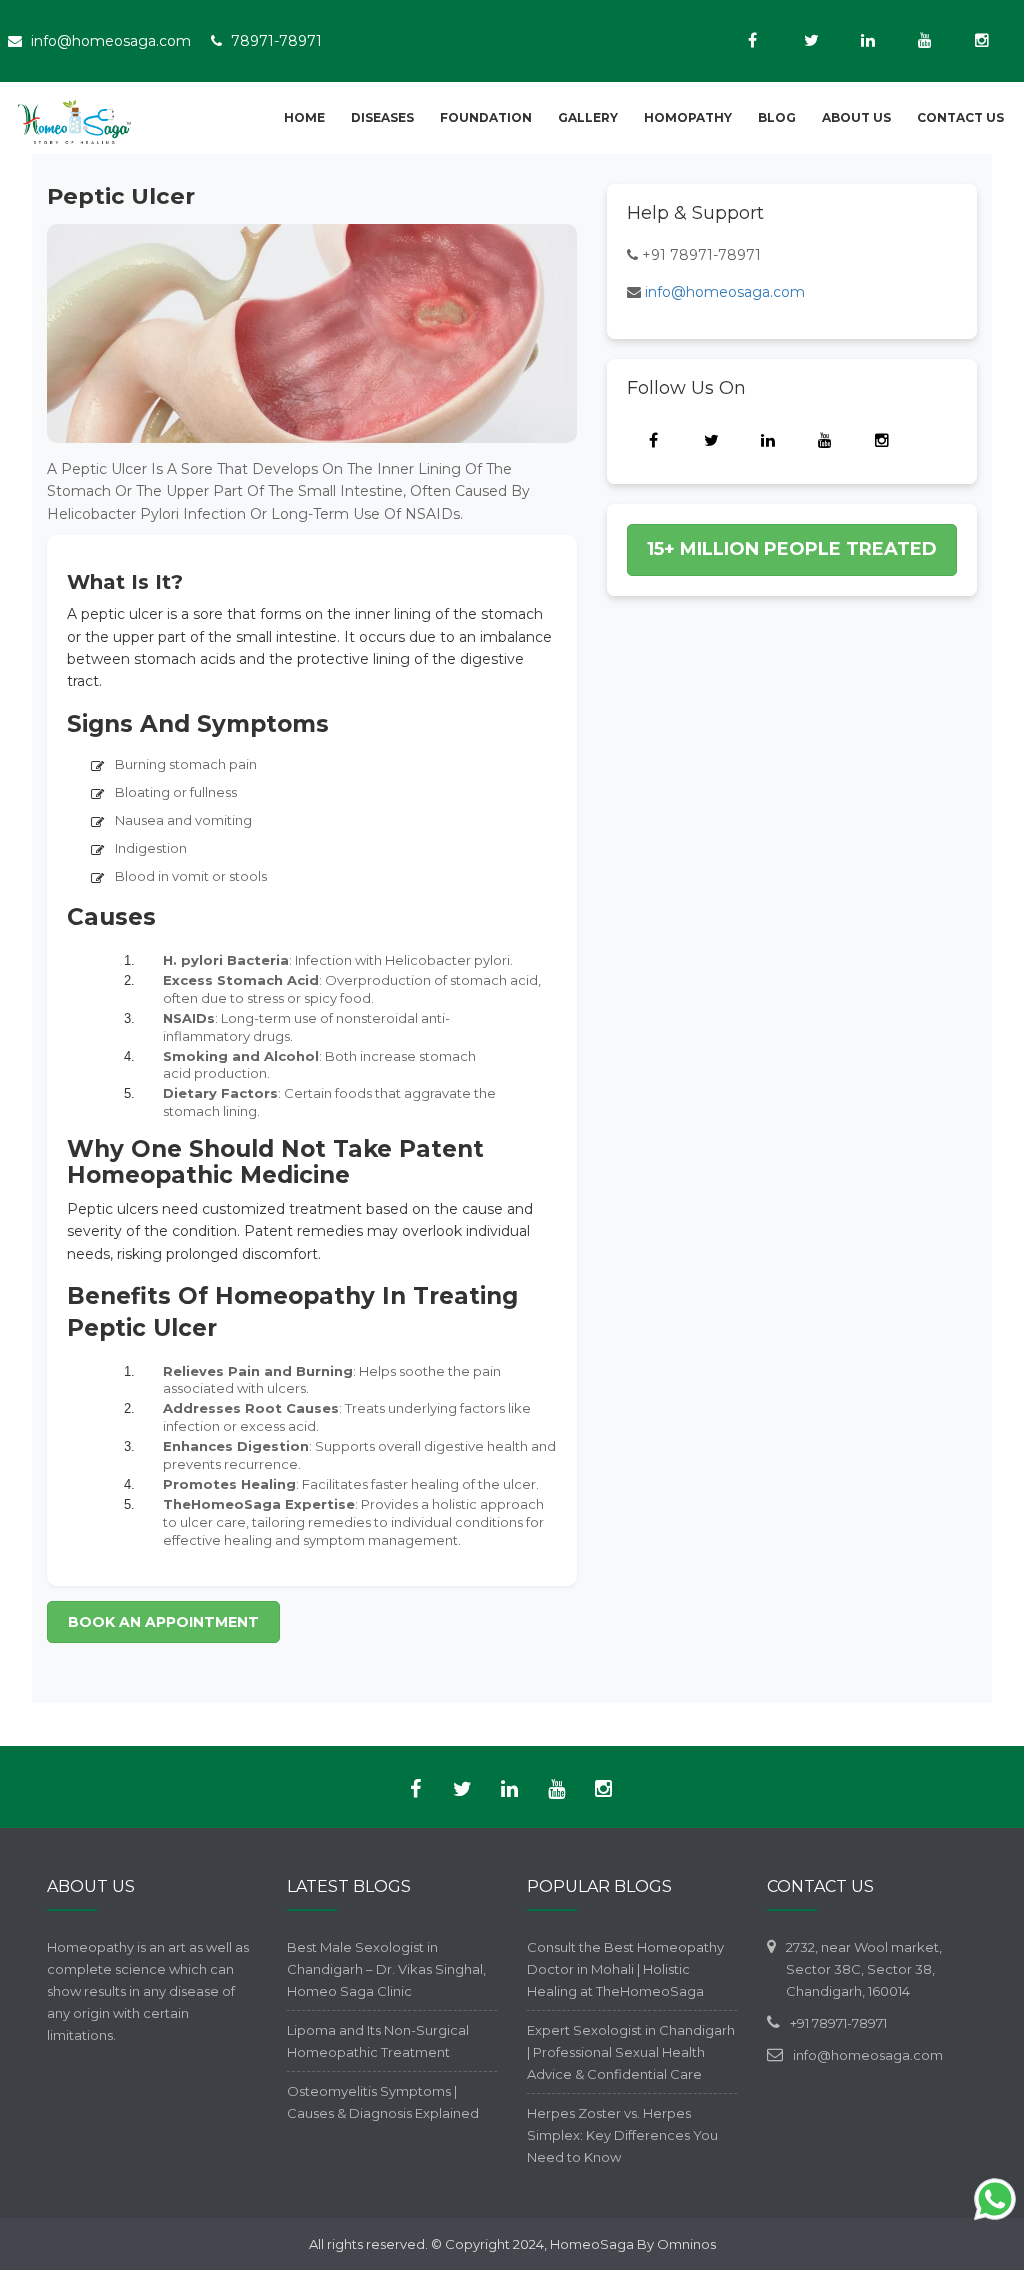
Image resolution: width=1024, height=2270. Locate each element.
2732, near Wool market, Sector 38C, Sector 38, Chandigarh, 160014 (864, 1969)
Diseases (382, 117)
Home (304, 117)
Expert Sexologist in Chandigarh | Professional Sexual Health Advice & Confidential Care (631, 2052)
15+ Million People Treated (792, 549)
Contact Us (960, 117)
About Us (856, 117)
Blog (777, 117)
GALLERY (588, 117)
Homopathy (688, 117)
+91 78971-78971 (701, 255)
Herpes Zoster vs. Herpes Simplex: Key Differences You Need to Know (622, 2135)
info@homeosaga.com (111, 41)
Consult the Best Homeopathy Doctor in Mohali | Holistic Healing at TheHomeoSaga (625, 1969)
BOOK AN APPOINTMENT (163, 1622)
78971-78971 (276, 41)
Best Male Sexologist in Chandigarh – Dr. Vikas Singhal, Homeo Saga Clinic (386, 1969)
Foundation (486, 117)
